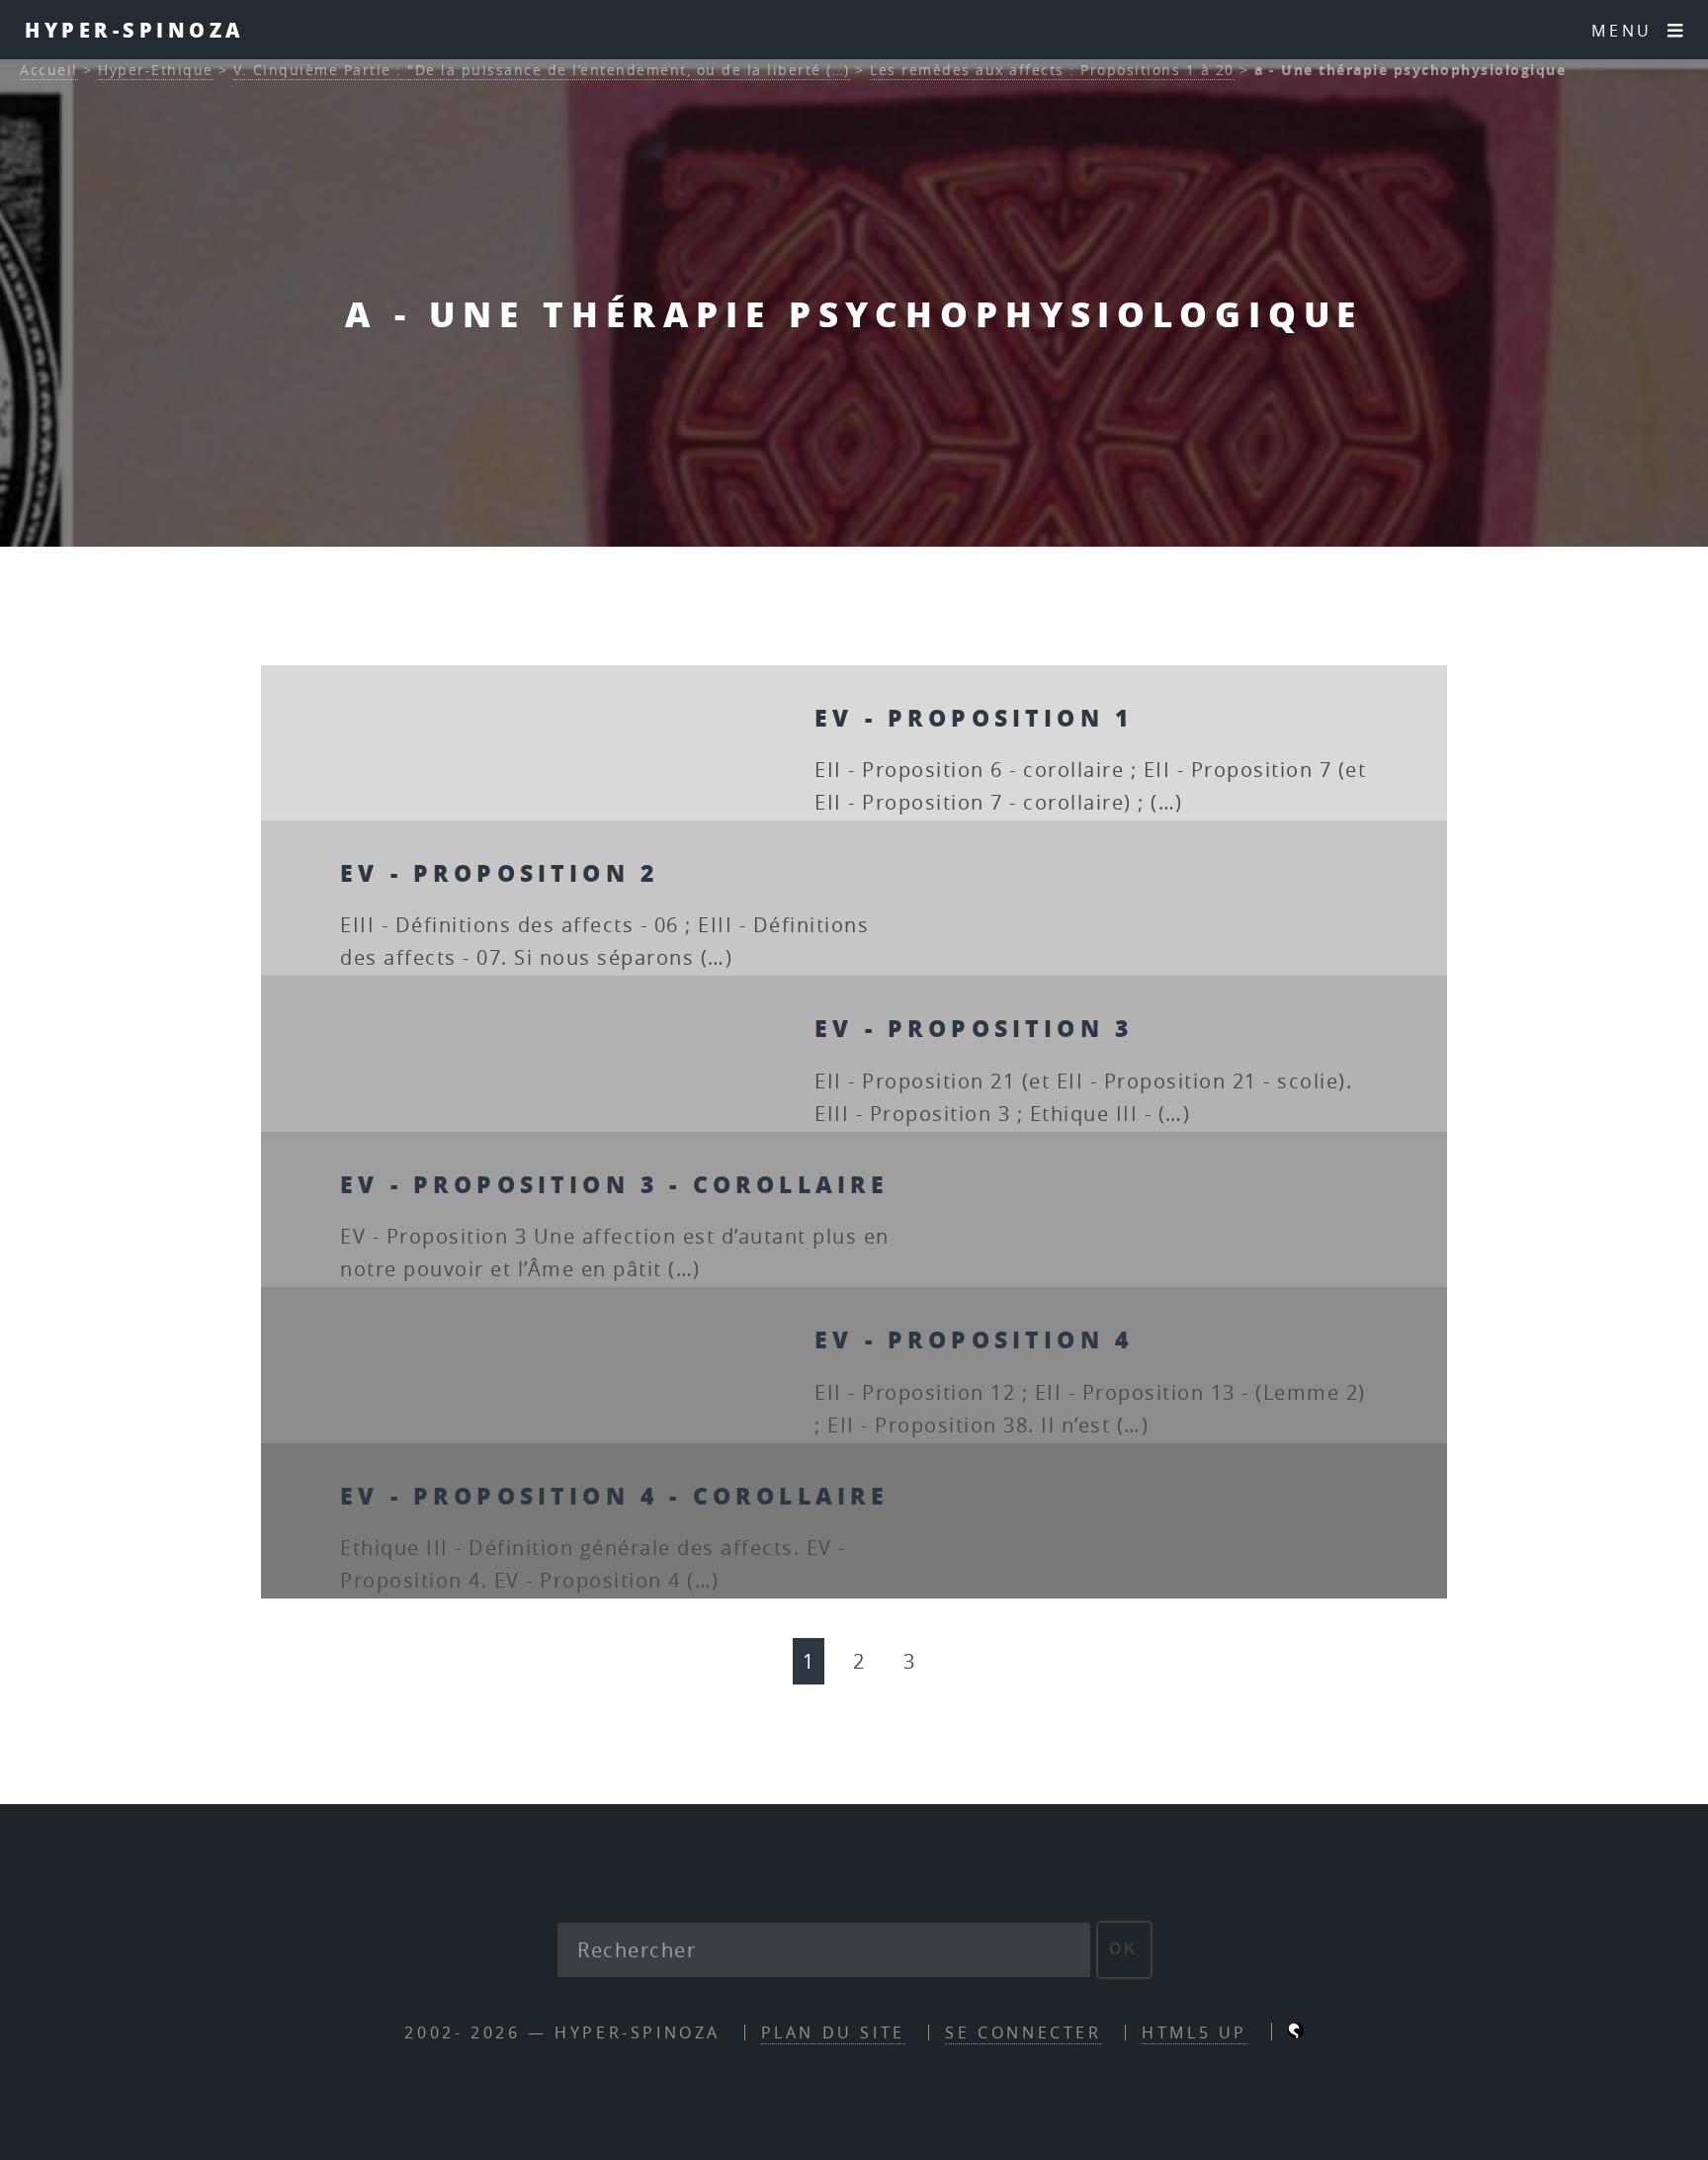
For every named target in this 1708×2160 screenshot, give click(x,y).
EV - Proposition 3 (974, 1028)
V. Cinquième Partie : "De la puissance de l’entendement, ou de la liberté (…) (542, 70)
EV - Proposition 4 (974, 1339)
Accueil (49, 70)
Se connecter (1023, 2032)
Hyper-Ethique (156, 70)
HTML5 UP (1195, 2032)
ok (1124, 1949)
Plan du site (833, 2032)
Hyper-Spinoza (135, 30)
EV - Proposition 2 (499, 872)
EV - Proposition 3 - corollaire (614, 1184)
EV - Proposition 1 (974, 717)
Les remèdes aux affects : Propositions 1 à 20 (1052, 70)
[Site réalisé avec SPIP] (1296, 2032)
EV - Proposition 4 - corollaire (614, 1495)
